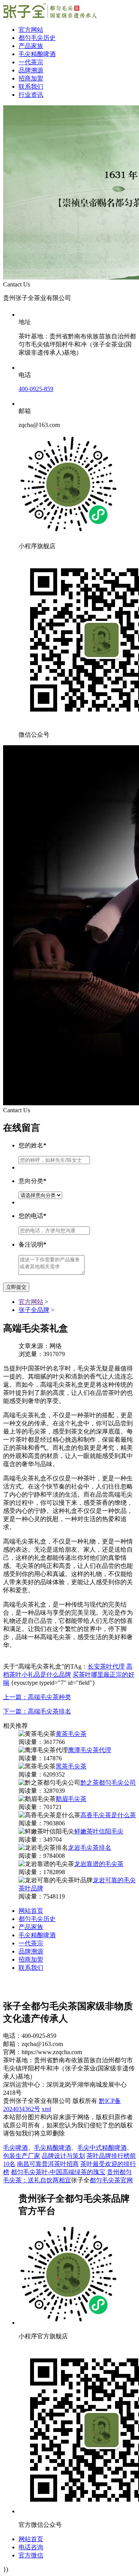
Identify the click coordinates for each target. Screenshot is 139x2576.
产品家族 (31, 46)
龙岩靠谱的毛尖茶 (99, 1864)
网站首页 (31, 1911)
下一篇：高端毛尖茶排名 (37, 1711)
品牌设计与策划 (63, 2156)
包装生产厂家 (22, 2156)
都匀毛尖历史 (37, 38)
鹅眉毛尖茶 (71, 1799)
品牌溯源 (31, 70)
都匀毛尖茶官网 (111, 2180)
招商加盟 (31, 78)
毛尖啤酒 (15, 2148)
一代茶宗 (31, 62)
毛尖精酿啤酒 (37, 54)
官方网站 (31, 30)
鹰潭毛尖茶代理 (90, 1750)
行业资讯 (31, 95)
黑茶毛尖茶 (71, 1766)
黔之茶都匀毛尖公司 (108, 1783)
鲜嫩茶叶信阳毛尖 (99, 1831)
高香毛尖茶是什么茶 (108, 1815)
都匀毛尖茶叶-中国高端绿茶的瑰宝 (58, 2172)
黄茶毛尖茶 (71, 1734)
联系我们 (31, 87)
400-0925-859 (36, 389)
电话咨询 (31, 2547)
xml (46, 2109)
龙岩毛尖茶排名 (90, 1848)
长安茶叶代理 (106, 1666)
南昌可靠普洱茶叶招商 (48, 2164)
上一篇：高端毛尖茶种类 (37, 1697)
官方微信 (31, 2555)
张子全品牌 (34, 1310)
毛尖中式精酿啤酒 (102, 2148)
